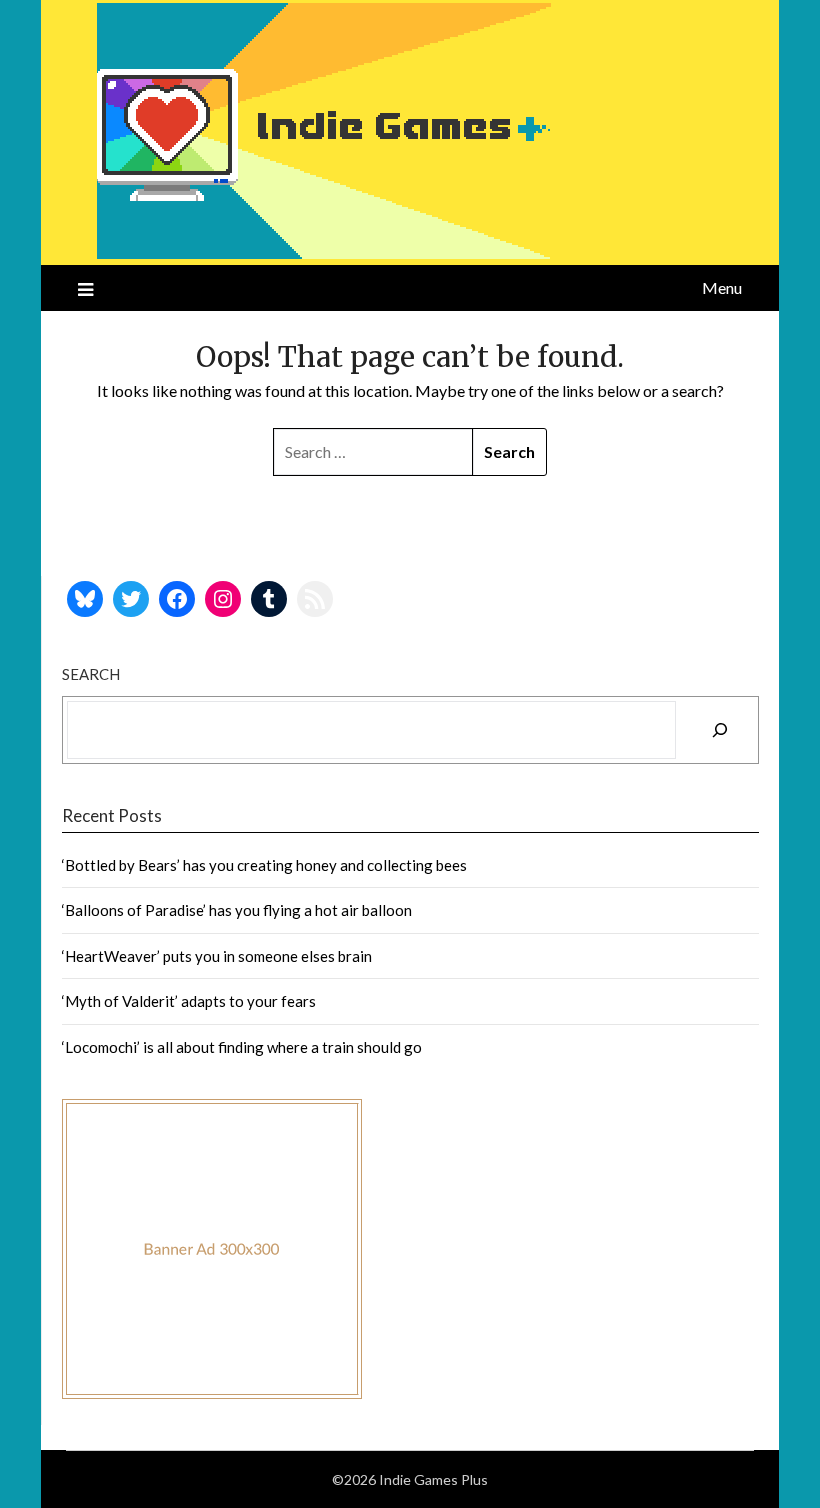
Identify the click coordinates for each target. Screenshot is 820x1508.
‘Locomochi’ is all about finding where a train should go (242, 1047)
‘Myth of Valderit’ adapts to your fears (189, 1001)
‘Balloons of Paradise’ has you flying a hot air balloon (237, 910)
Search (91, 674)
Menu (722, 287)
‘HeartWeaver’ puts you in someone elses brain (217, 956)
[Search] (720, 730)
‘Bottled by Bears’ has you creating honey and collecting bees (264, 865)
